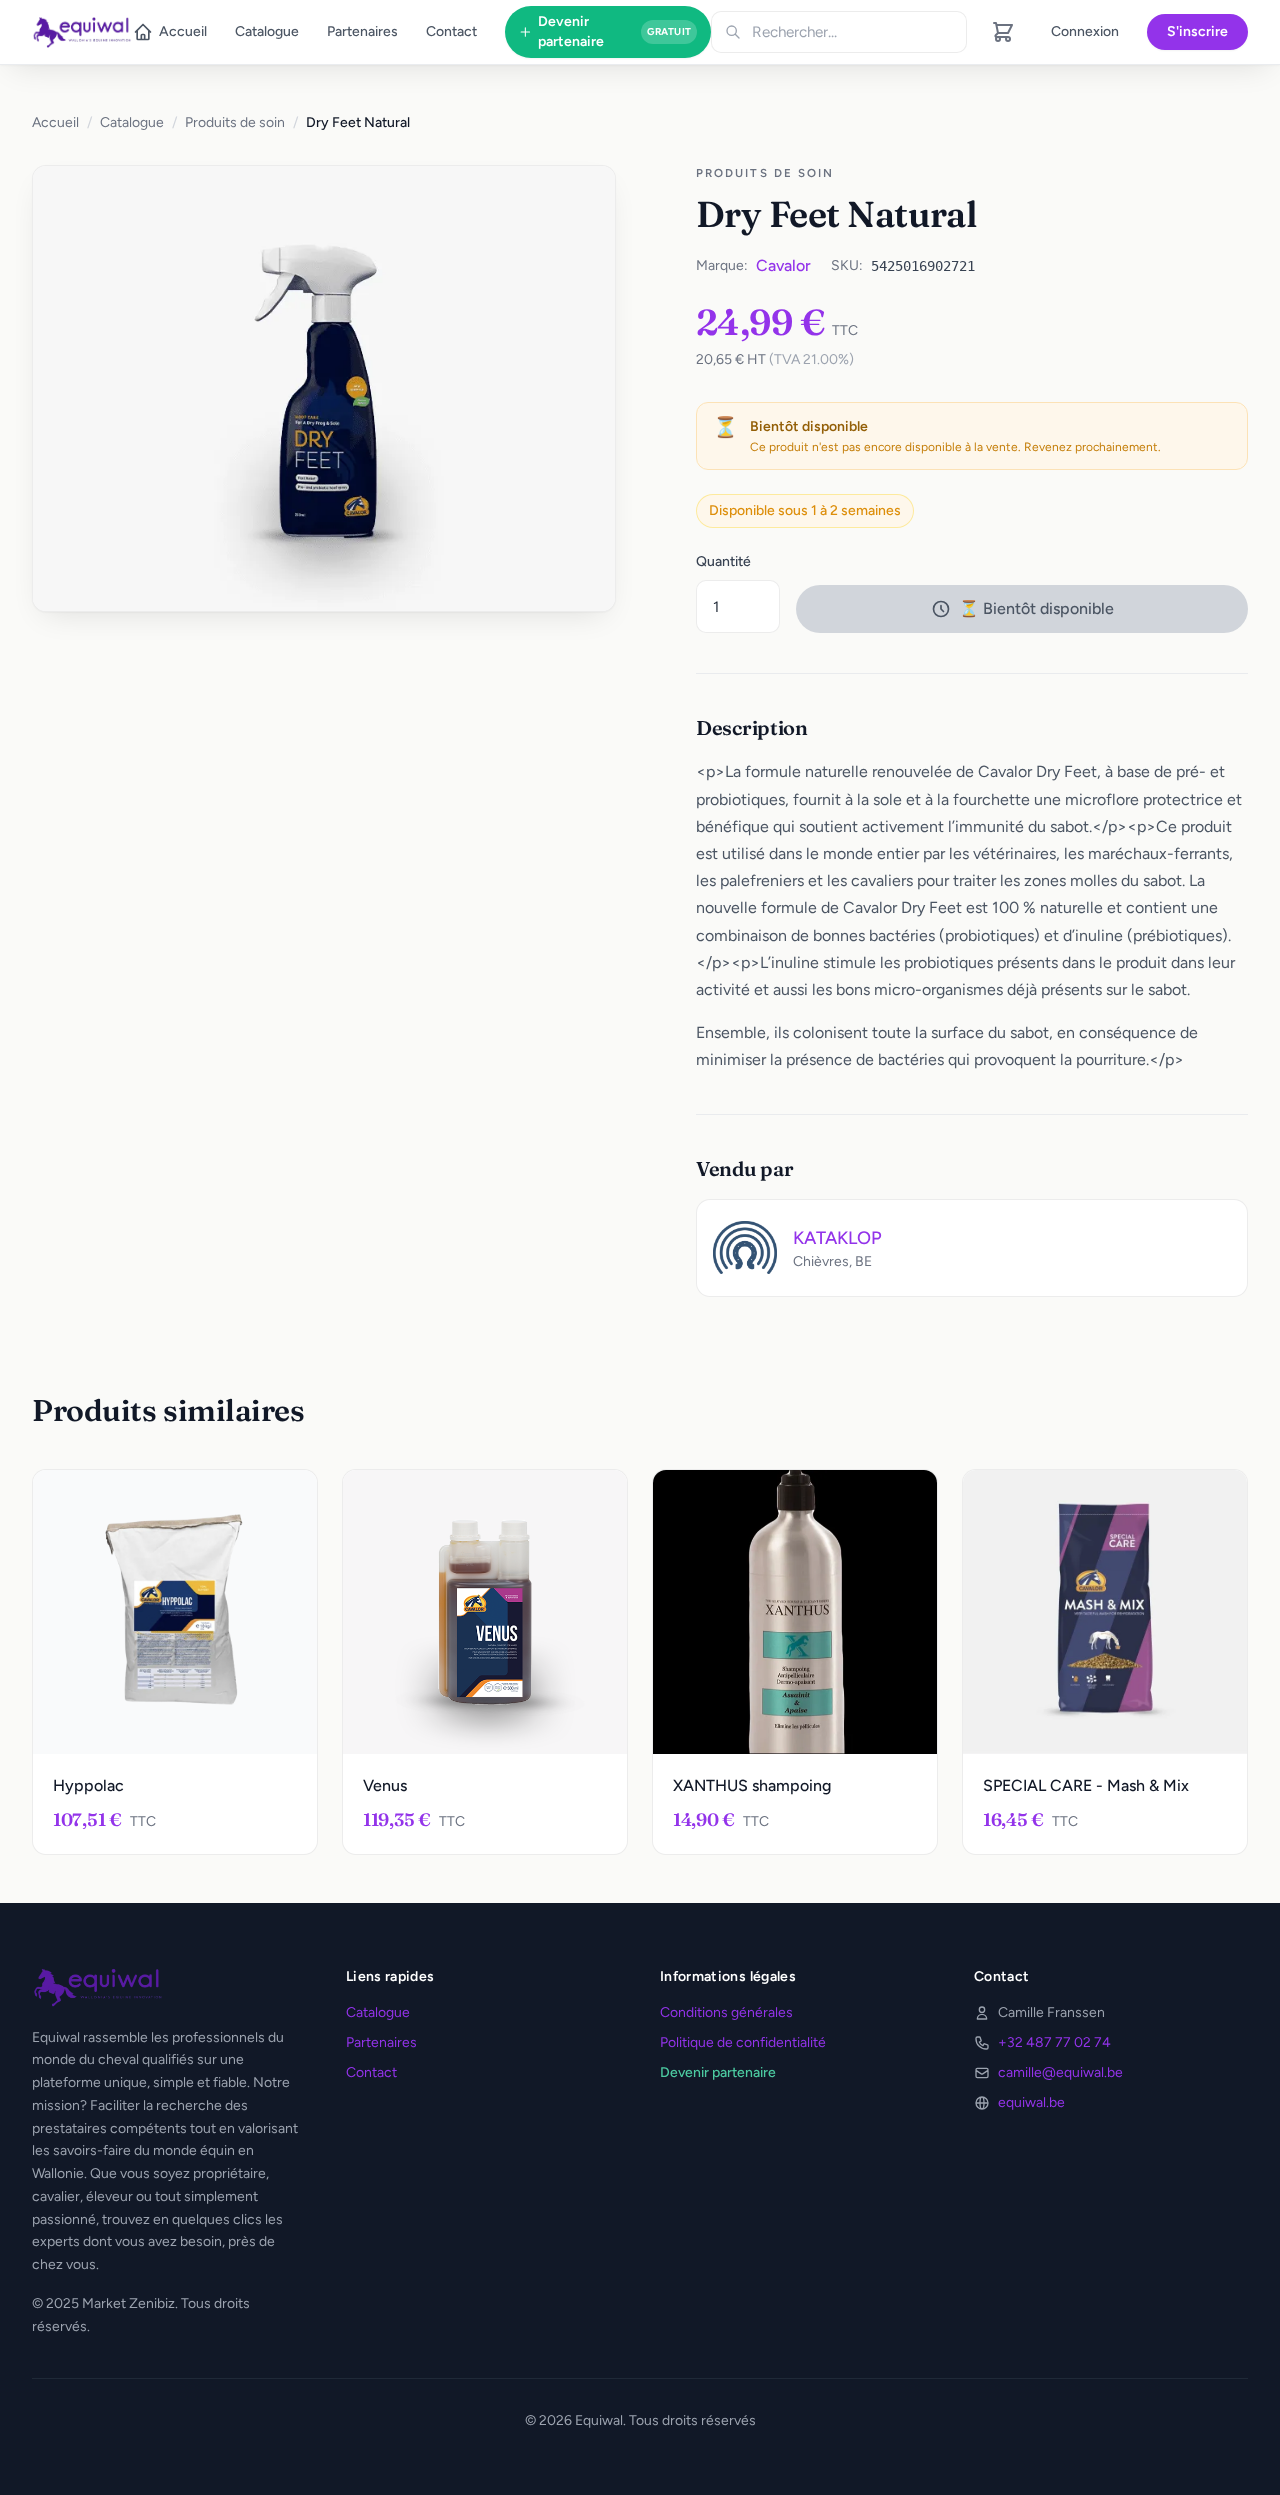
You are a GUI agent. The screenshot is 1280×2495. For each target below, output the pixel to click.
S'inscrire (1197, 31)
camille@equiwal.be (1060, 2072)
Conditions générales (726, 2012)
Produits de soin (235, 122)
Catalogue (267, 31)
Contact (451, 31)
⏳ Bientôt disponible (1036, 608)
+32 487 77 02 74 (1054, 2042)
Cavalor (783, 265)
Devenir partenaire (614, 31)
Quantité (723, 561)
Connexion (1085, 31)
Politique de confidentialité (743, 2042)
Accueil (183, 31)
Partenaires (362, 31)
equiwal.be (1031, 2102)
